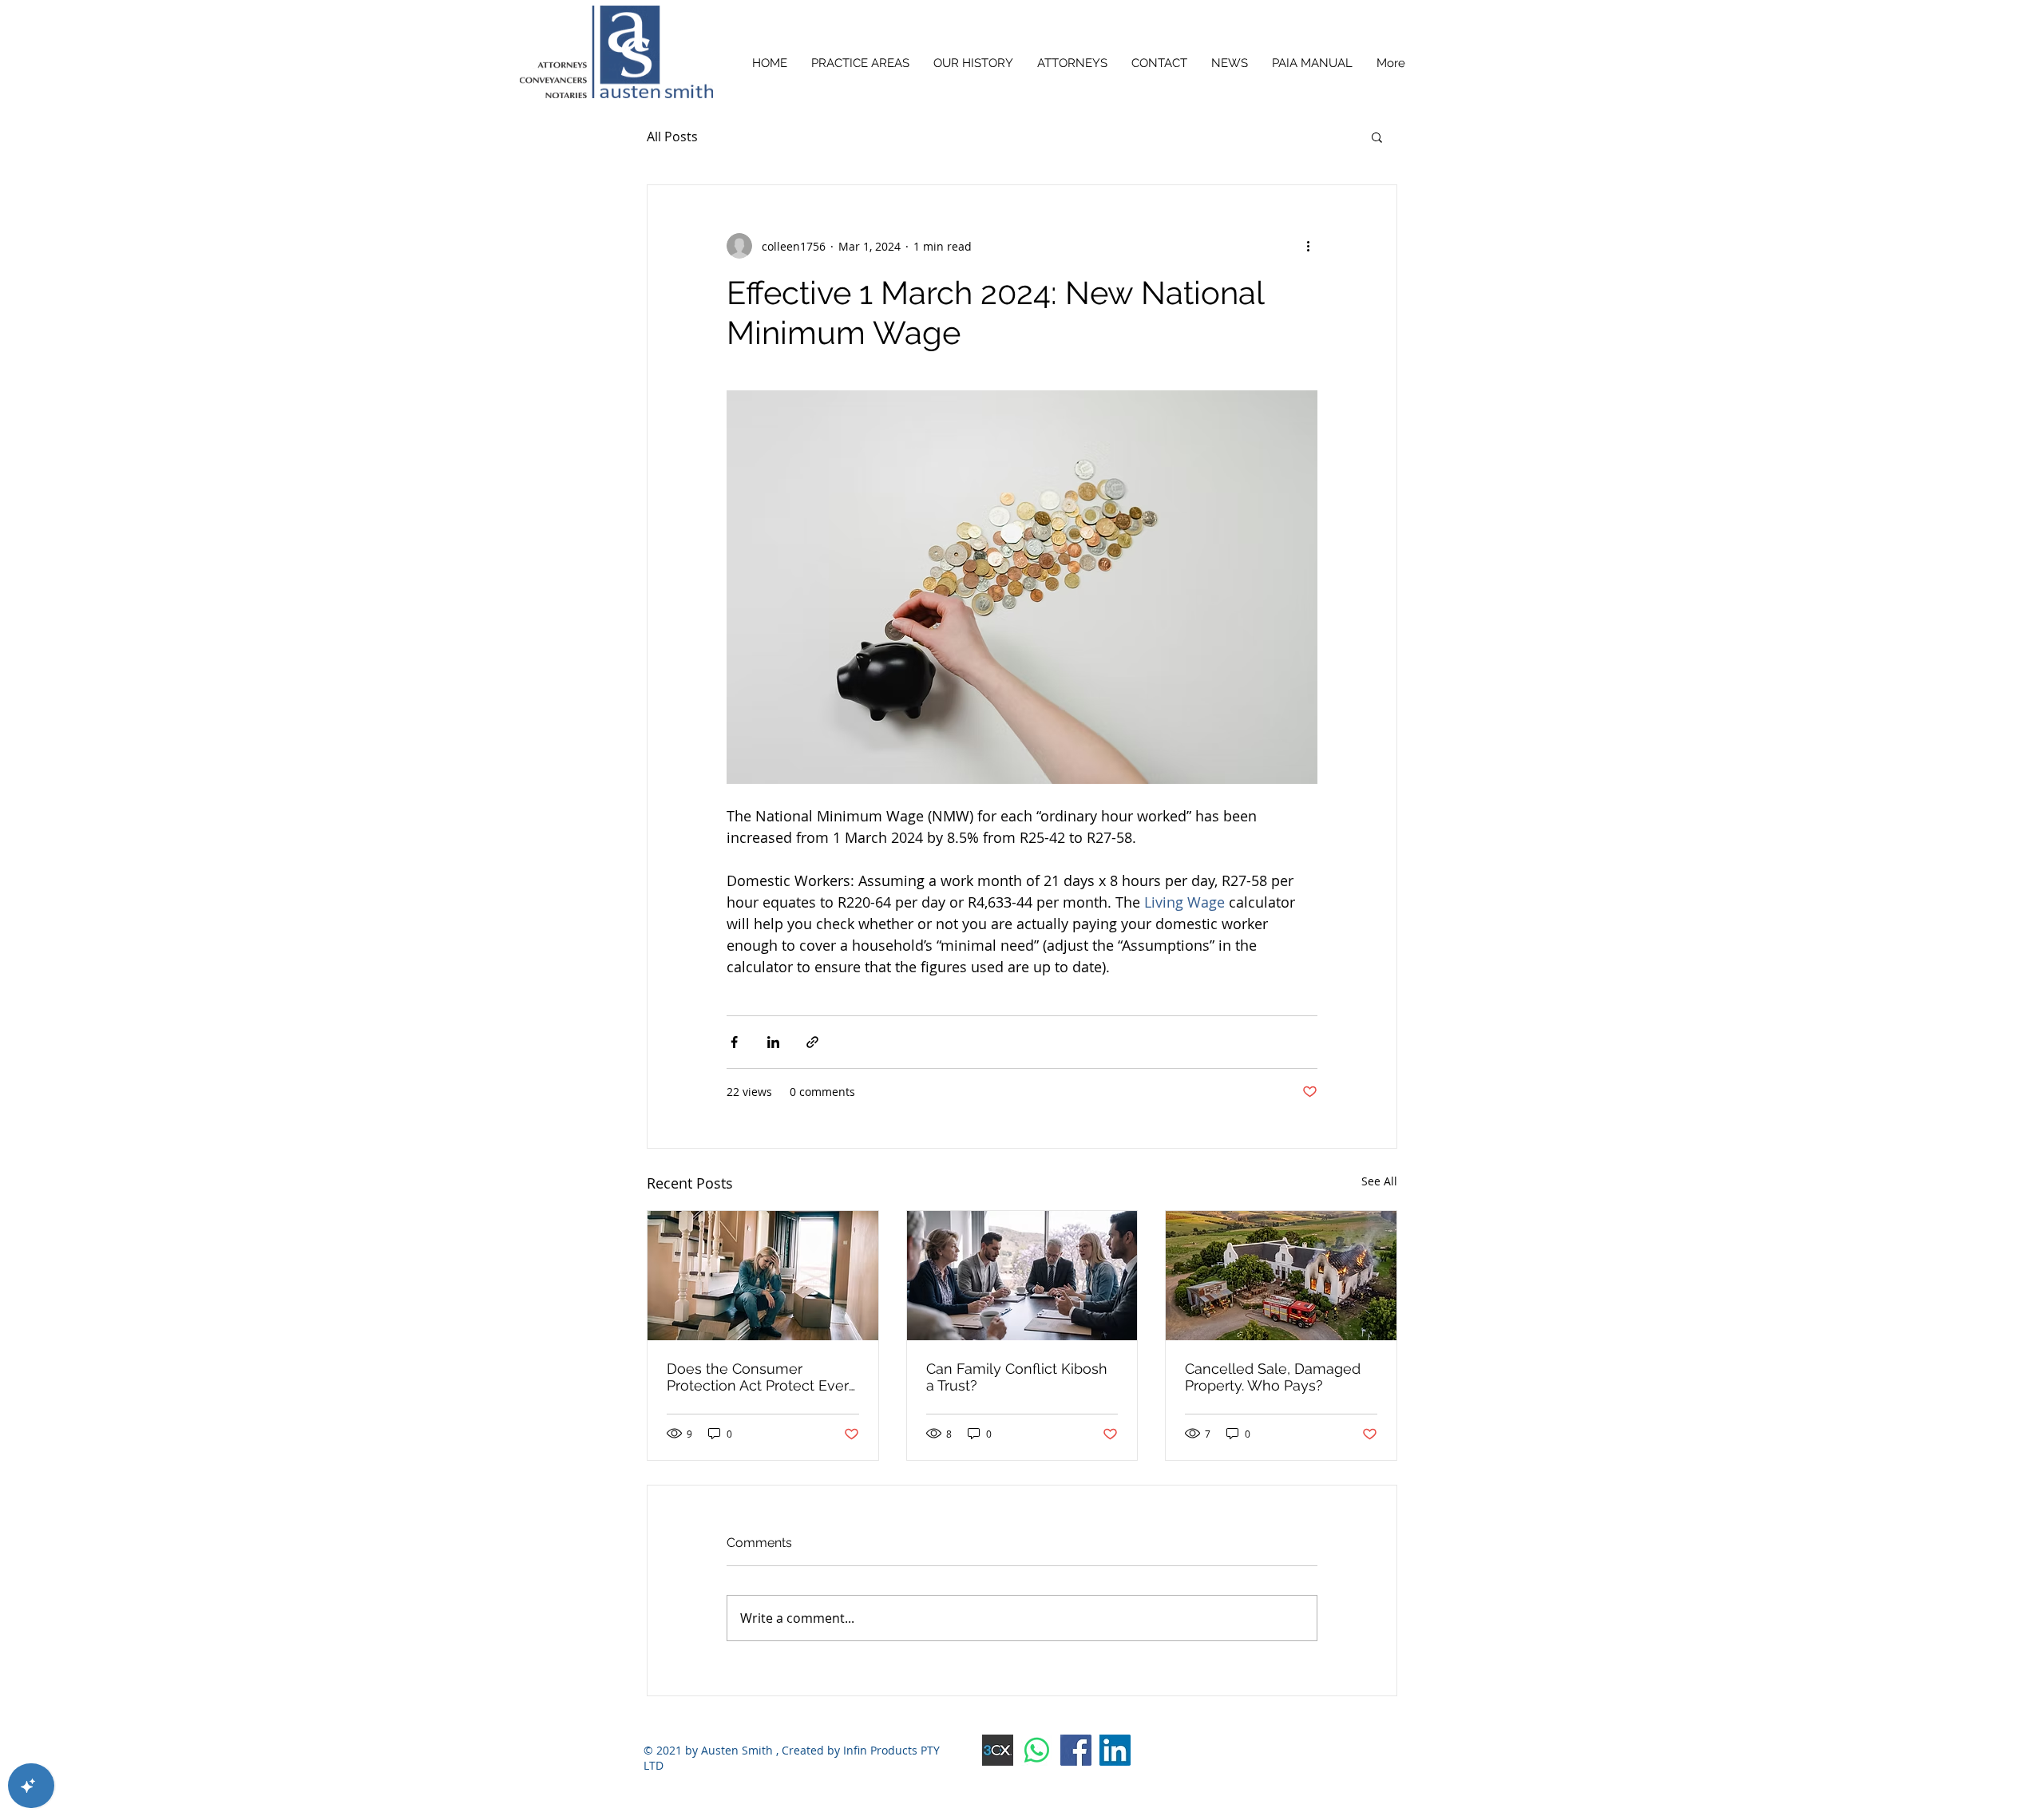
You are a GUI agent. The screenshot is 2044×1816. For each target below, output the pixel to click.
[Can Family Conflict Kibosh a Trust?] (1022, 1276)
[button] (1377, 136)
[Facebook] (1076, 1750)
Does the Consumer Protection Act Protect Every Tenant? (762, 1377)
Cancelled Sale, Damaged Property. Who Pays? (1273, 1377)
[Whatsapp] (1037, 1750)
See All (1379, 1181)
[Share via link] (812, 1042)
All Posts (672, 136)
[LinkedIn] (1115, 1750)
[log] (200, 1107)
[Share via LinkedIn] (773, 1042)
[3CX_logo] (998, 1750)
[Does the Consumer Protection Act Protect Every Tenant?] (763, 1276)
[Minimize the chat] (358, 384)
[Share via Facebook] (734, 1042)
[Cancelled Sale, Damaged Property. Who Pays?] (1281, 1276)
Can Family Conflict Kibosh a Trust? (1017, 1377)
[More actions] (1308, 246)
